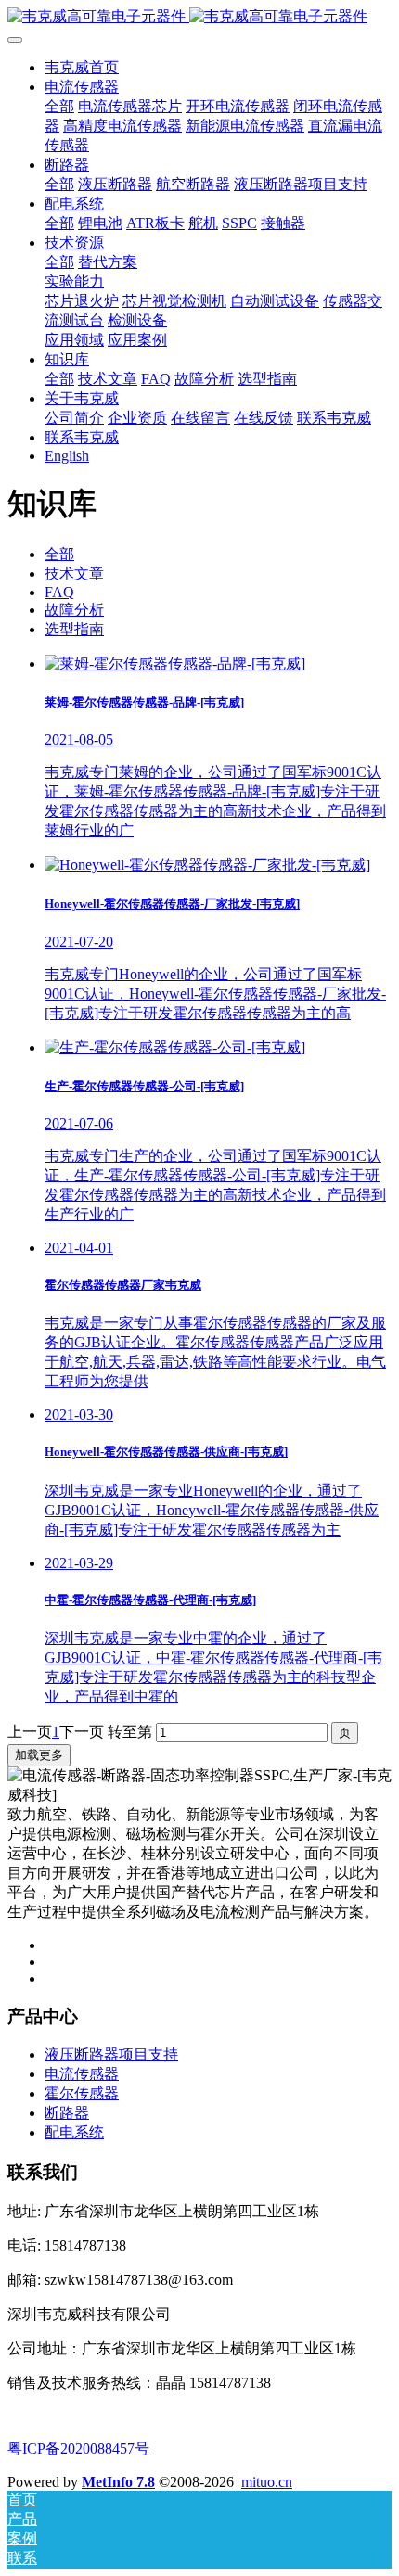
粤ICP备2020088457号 (78, 2448)
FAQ (59, 592)
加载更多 (39, 1755)
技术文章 (74, 574)
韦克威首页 (82, 67)
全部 (59, 106)
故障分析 (74, 610)
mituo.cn (267, 2482)
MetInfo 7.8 (118, 2482)
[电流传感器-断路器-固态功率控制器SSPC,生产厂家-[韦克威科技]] (199, 17)
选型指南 (74, 629)
